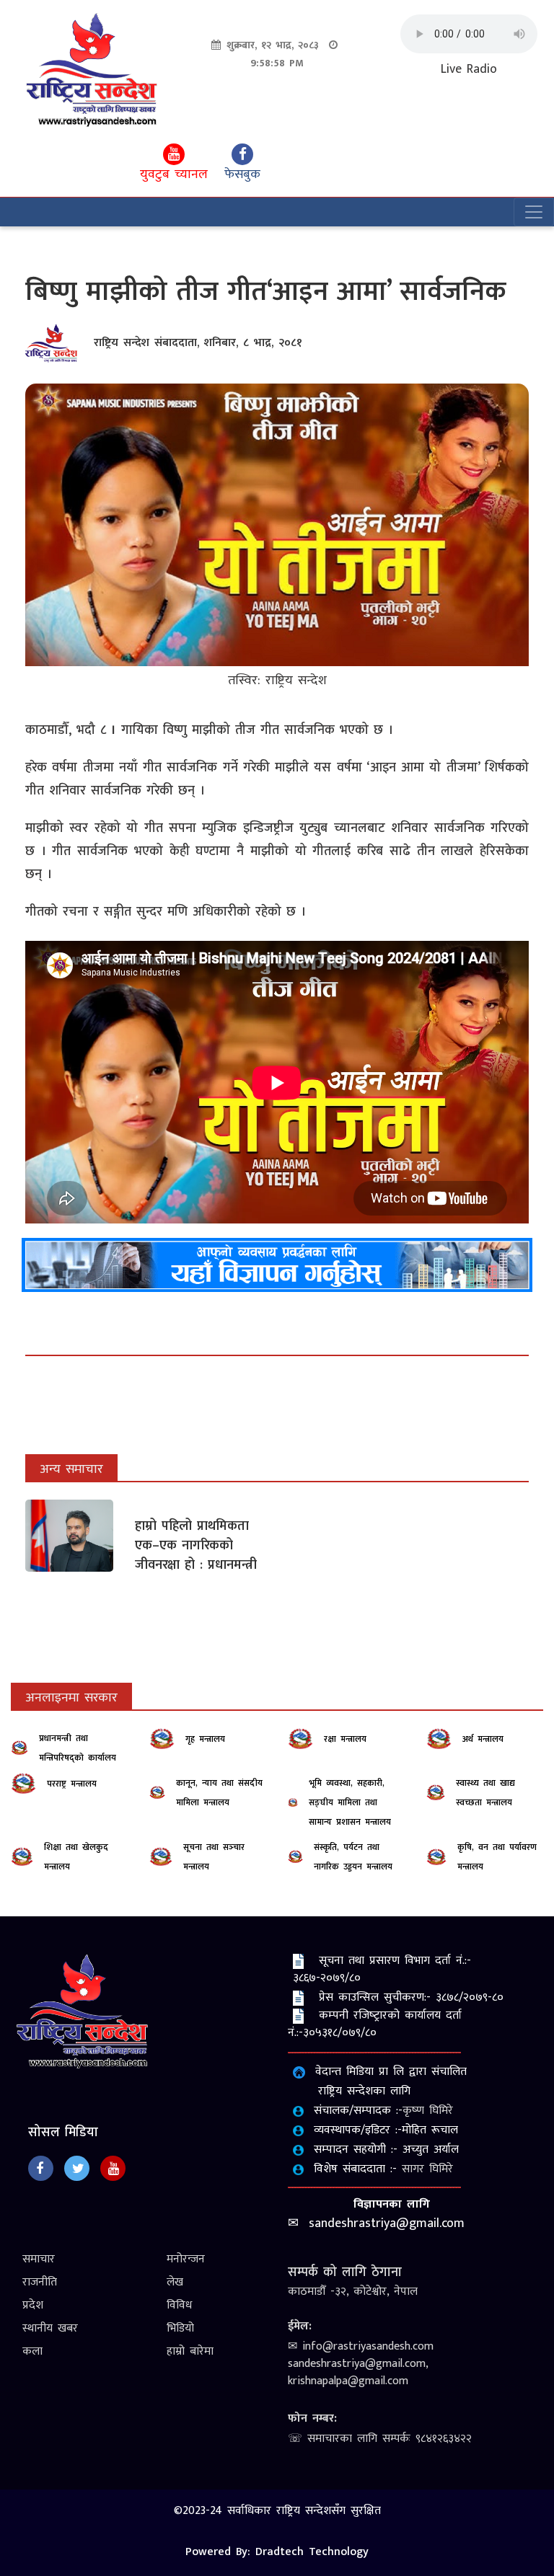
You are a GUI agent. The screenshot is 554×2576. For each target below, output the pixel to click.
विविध (179, 2305)
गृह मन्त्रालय (205, 1739)
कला (32, 2351)
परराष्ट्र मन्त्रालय (72, 1784)
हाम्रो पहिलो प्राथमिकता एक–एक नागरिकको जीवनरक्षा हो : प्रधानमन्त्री (196, 1546)
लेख (175, 2282)
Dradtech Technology (312, 2552)
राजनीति (40, 2282)
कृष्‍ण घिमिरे (428, 2111)
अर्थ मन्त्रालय (483, 1739)
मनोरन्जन (186, 2259)
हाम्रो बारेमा (190, 2351)
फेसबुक (242, 174)
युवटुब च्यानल (174, 174)
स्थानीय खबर (50, 2328)
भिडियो (180, 2328)
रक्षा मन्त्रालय (345, 1739)
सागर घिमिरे (427, 2169)
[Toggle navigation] (534, 212)
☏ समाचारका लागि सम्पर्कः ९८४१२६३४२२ (380, 2439)
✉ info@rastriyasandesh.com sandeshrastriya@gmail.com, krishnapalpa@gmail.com (361, 2364)
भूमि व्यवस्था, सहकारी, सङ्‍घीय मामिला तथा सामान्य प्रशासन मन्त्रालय (350, 1802)
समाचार (39, 2259)
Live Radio (469, 70)
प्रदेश (33, 2305)
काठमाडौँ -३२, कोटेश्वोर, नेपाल (353, 2292)
